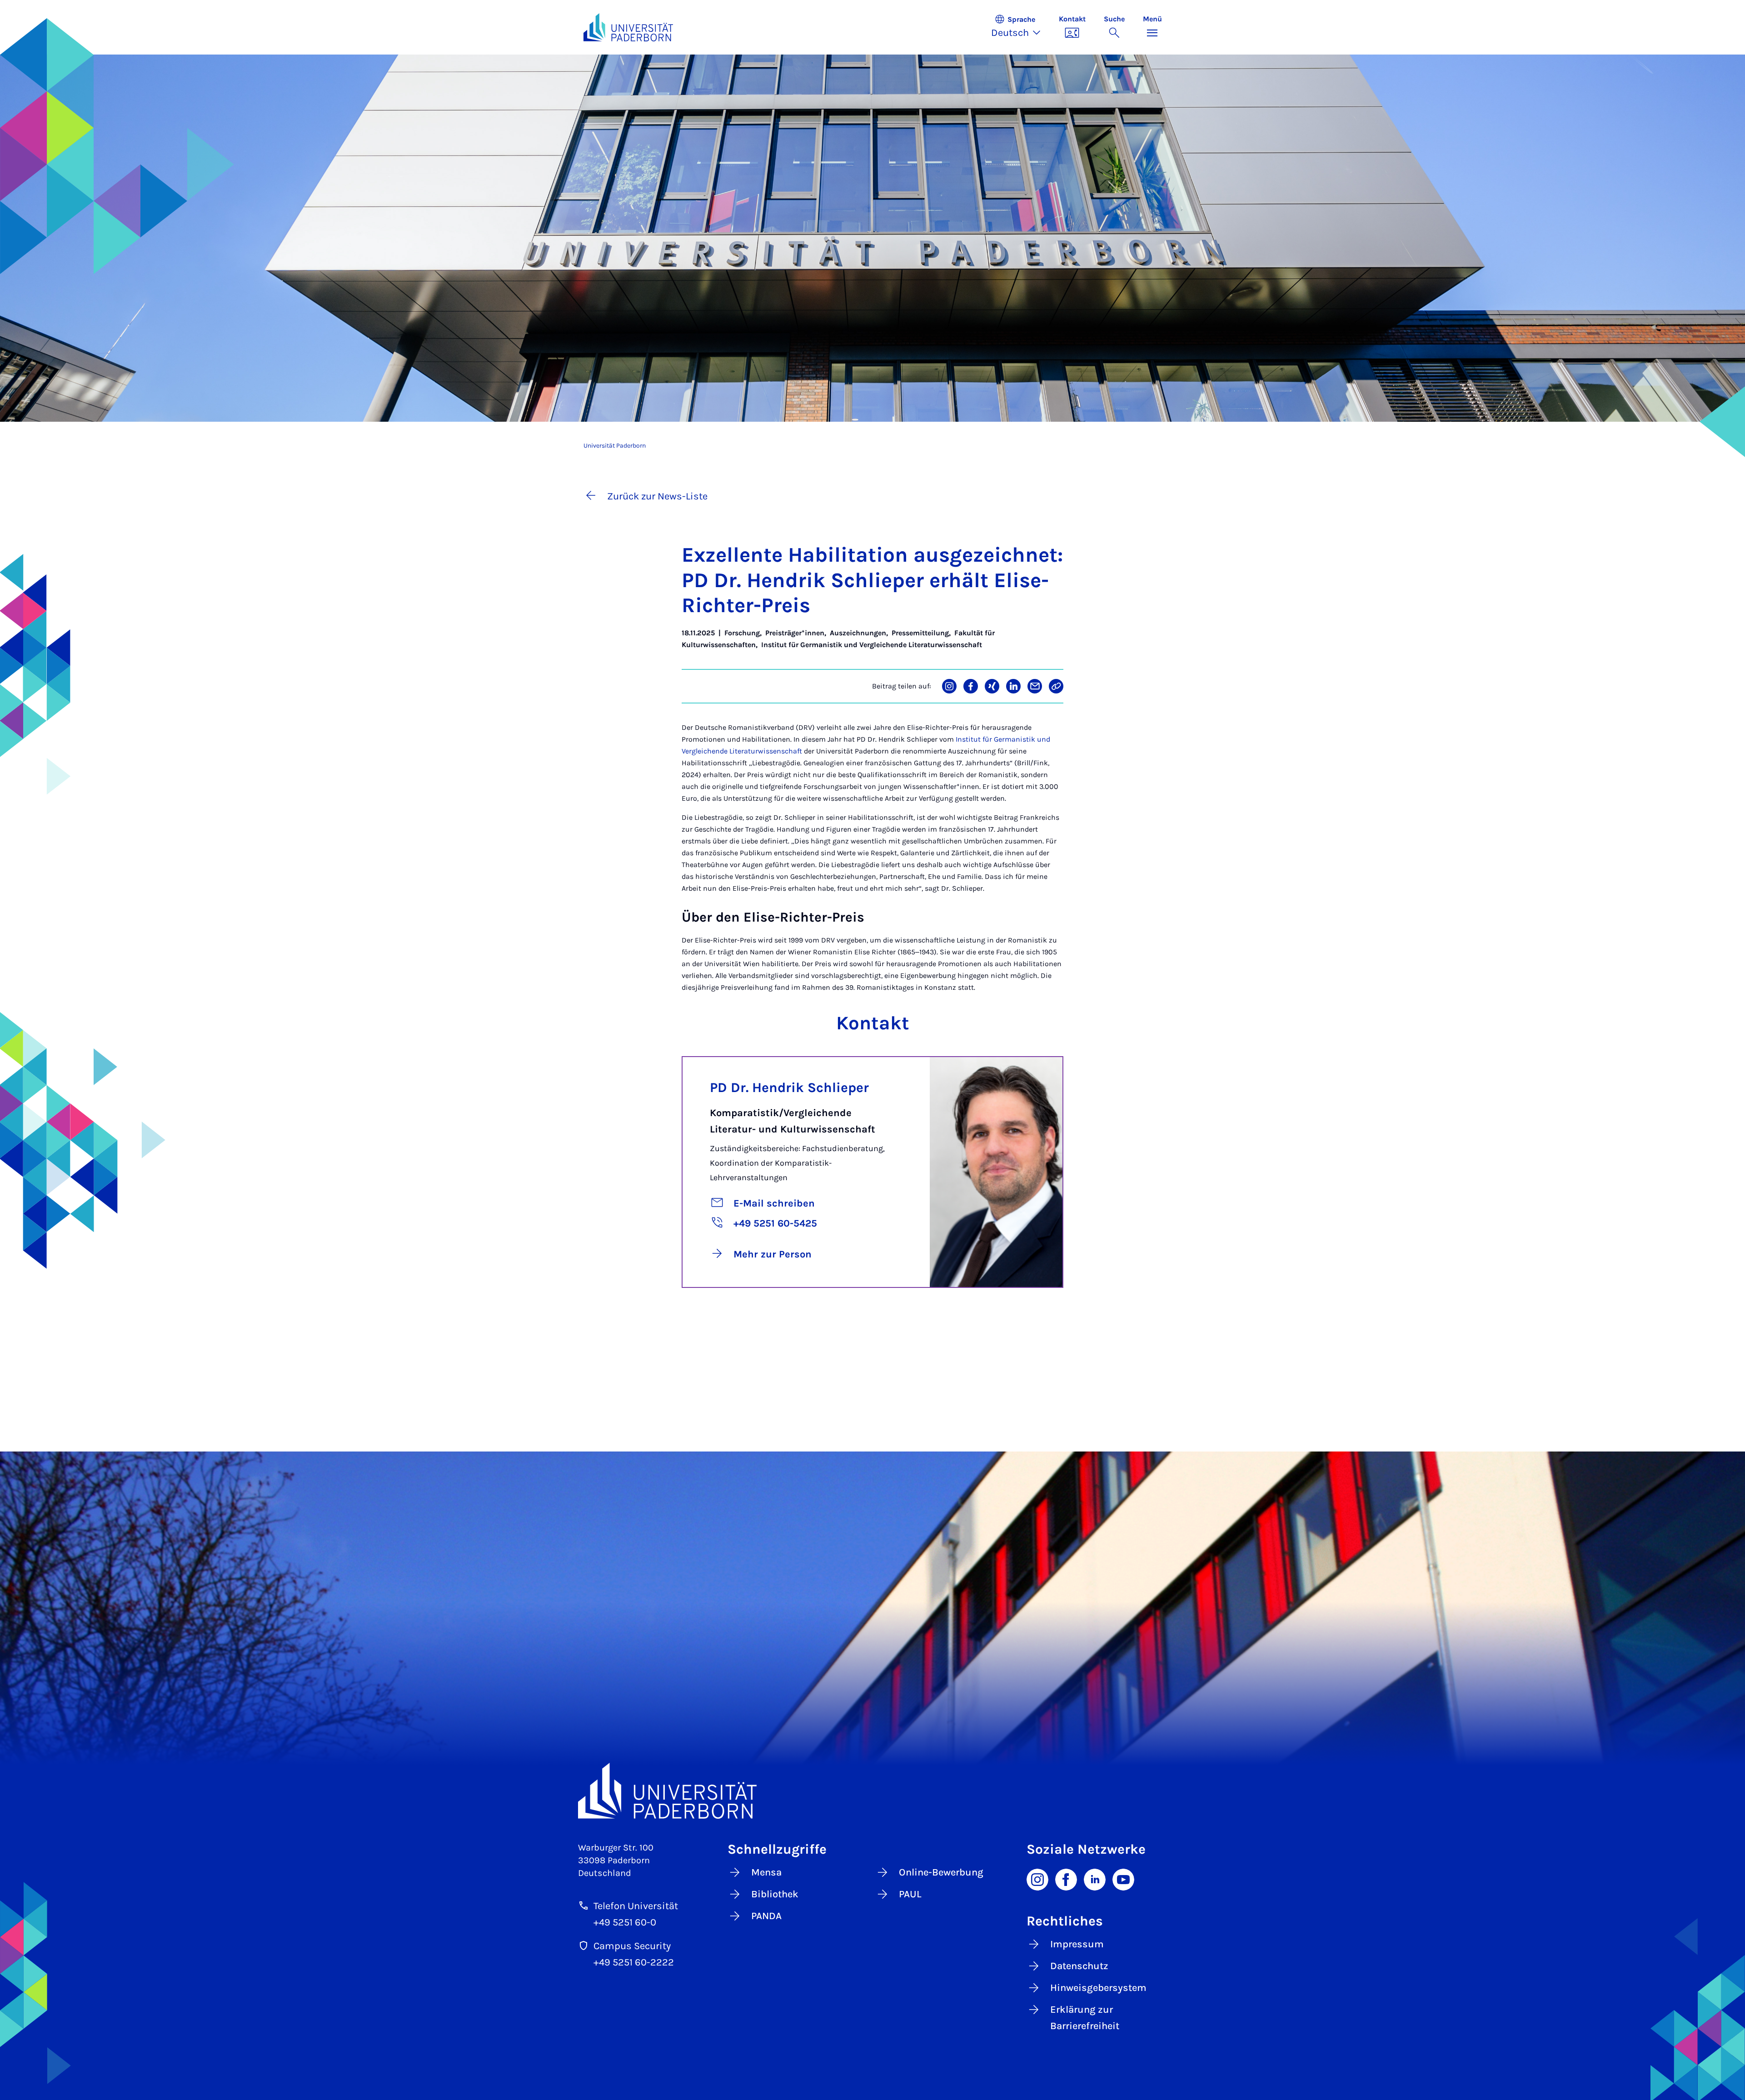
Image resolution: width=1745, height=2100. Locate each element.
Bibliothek (775, 1894)
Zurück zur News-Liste (657, 496)
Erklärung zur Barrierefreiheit (1085, 2018)
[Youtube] (1123, 1879)
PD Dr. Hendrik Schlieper (789, 1087)
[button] (1020, 27)
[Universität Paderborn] (873, 1791)
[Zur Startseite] (628, 27)
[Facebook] (1066, 1879)
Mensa (766, 1872)
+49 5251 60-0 (625, 1922)
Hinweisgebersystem (1098, 1988)
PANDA (766, 1916)
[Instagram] (1037, 1879)
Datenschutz (1079, 1966)
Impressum (1077, 1944)
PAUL (910, 1894)
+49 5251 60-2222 (634, 1962)
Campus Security (632, 1946)
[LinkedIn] (1095, 1879)
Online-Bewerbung (941, 1872)
